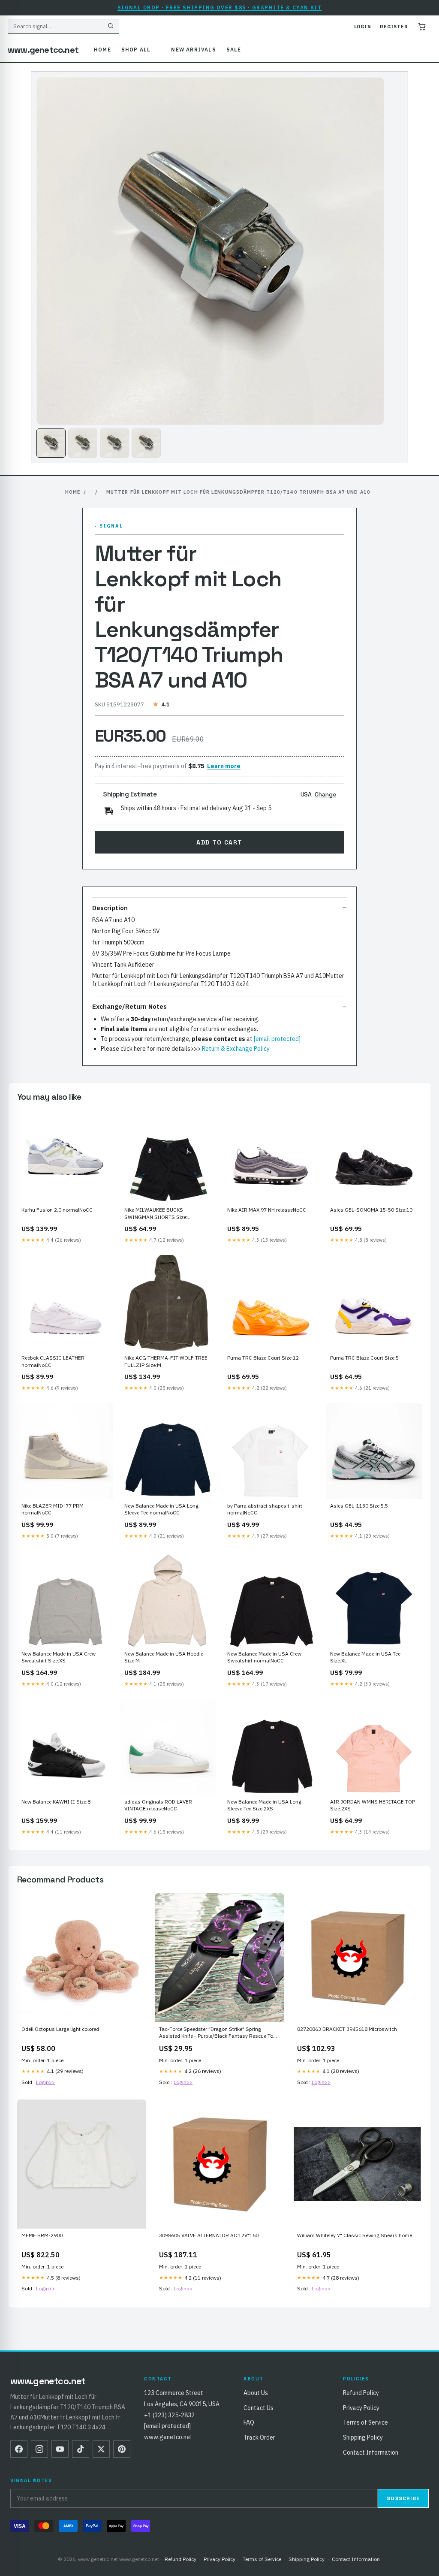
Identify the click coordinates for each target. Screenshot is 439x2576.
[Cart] (422, 27)
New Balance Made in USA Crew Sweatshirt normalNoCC (264, 1657)
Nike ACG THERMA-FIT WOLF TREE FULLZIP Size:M (166, 1361)
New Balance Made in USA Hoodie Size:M (164, 1657)
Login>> (45, 2082)
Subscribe (403, 2498)
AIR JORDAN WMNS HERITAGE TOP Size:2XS (373, 1805)
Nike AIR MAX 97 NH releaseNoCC (267, 1210)
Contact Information (371, 2452)
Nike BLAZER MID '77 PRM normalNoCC (53, 1509)
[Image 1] (51, 443)
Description (110, 908)
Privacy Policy (361, 2408)
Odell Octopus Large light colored (60, 2029)
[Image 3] (114, 443)
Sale (234, 50)
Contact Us (259, 2408)
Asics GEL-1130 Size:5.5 (359, 1506)
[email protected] (277, 1039)
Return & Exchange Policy (236, 1049)
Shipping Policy (363, 2437)
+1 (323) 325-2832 (169, 2415)
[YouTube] (60, 2449)
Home (102, 50)
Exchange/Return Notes (129, 1006)
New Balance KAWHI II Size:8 (56, 1802)
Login (363, 27)
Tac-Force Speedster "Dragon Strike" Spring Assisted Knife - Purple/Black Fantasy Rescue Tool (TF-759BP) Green (218, 2033)
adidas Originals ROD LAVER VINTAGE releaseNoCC (158, 1805)
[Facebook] (19, 2449)
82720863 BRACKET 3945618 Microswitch (347, 2029)
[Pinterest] (122, 2449)
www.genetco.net (43, 50)
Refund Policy (361, 2393)
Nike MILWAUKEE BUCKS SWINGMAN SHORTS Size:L (157, 1213)
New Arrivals (193, 50)
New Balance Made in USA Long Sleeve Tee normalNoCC (161, 1509)
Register (394, 27)
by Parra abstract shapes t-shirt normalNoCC (265, 1509)
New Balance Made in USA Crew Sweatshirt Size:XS (59, 1657)
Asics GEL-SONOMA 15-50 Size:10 (371, 1210)
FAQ (249, 2422)
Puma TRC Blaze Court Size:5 (364, 1358)
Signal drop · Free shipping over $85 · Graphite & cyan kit (220, 8)
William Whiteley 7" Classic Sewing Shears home (355, 2235)
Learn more (224, 766)
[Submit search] (111, 27)
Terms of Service (365, 2422)
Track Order (259, 2437)
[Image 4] (146, 443)
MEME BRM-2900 (42, 2235)
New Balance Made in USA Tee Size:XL (365, 1657)
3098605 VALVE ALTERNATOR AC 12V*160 (209, 2235)
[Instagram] (39, 2449)
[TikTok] (81, 2449)
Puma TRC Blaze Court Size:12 (263, 1358)
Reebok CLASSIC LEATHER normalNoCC (53, 1361)
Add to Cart (219, 842)
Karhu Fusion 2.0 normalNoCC (57, 1210)
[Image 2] (83, 443)
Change (325, 794)
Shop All (136, 50)
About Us (256, 2393)
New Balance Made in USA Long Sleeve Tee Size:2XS (264, 1805)
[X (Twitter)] (101, 2449)
